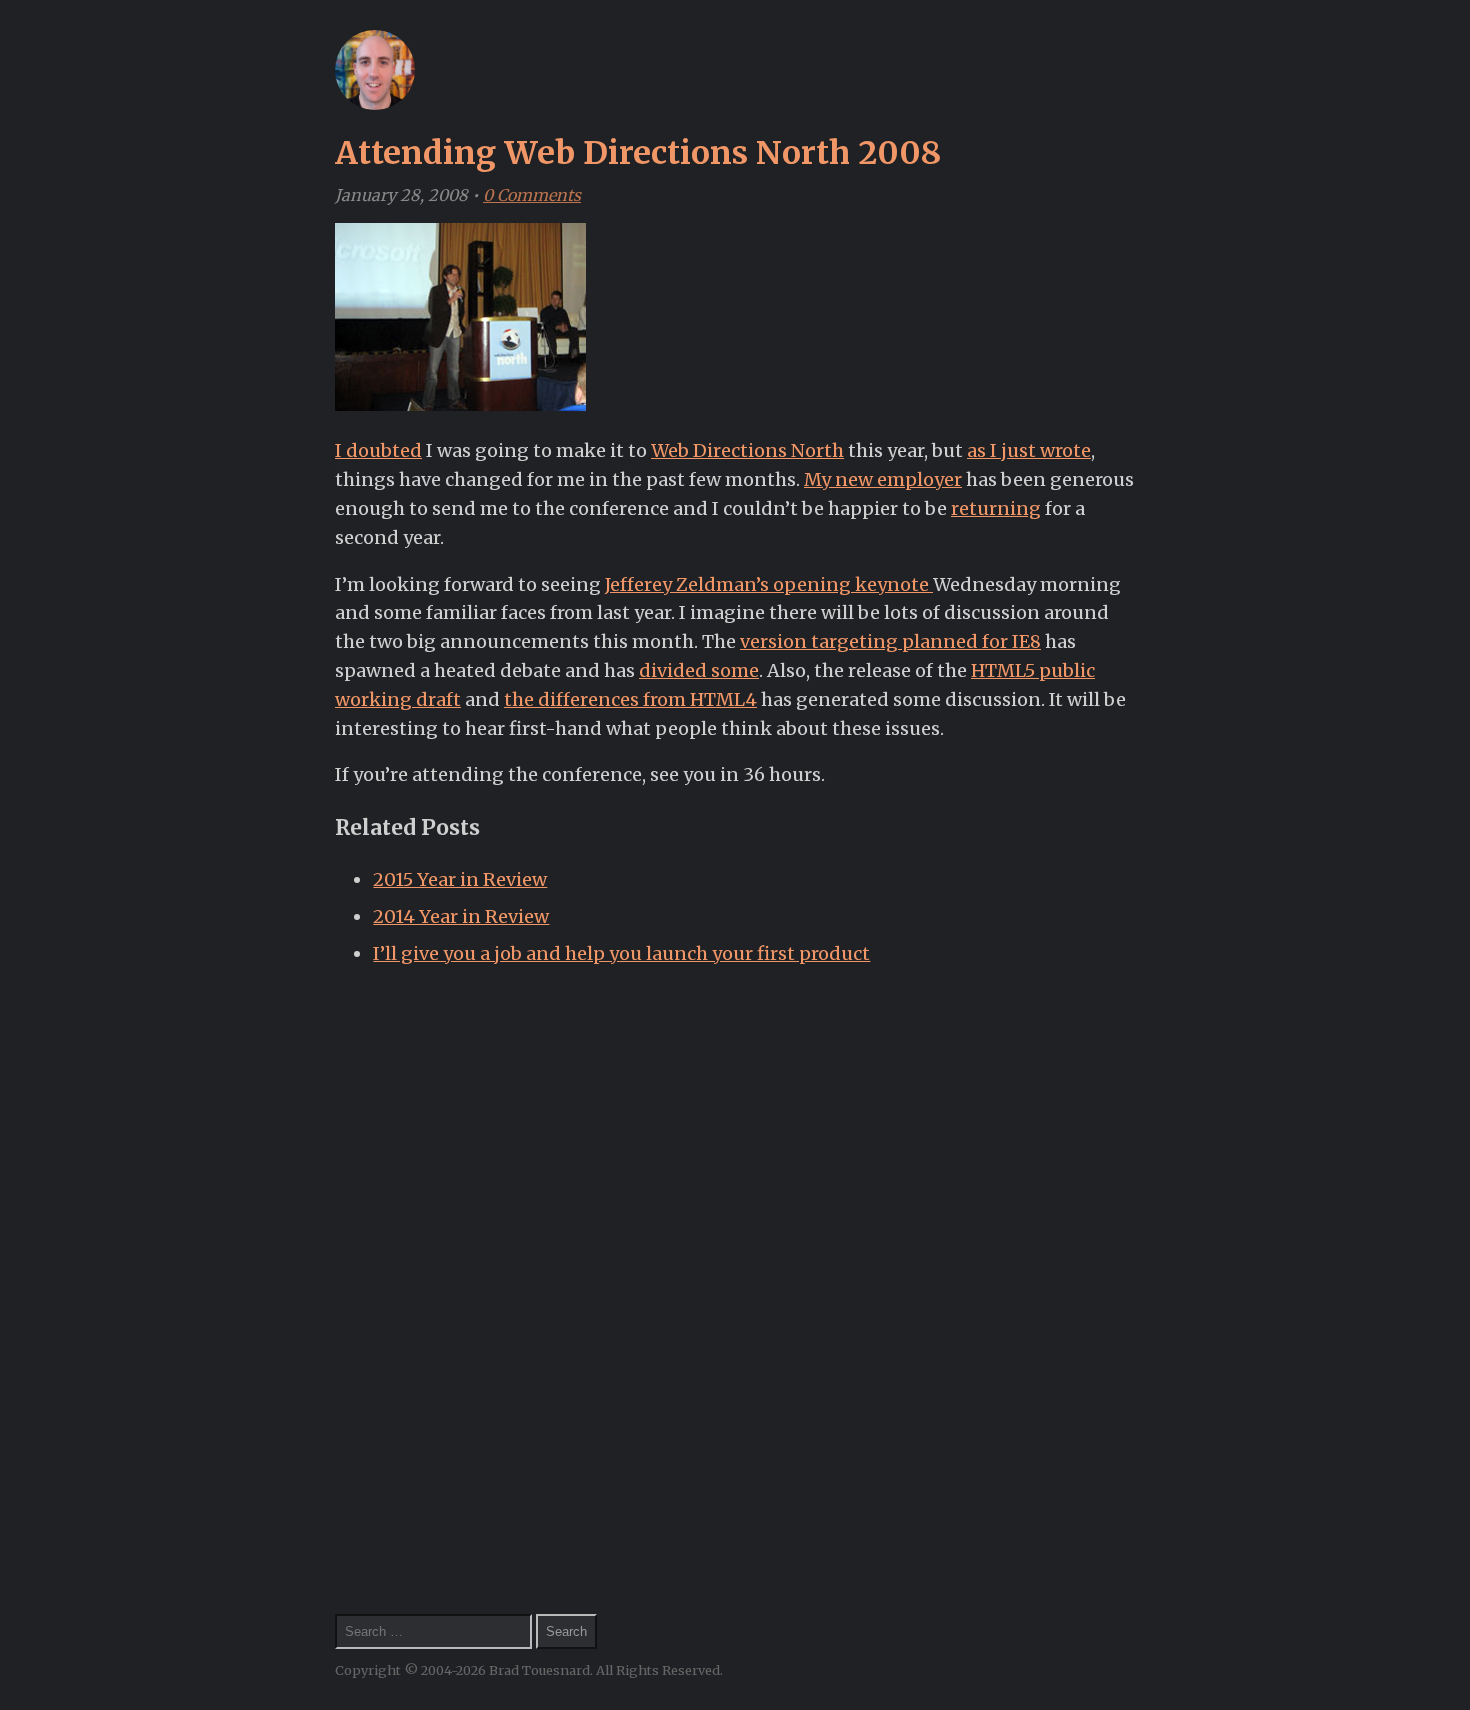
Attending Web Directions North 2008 (638, 153)
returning (996, 508)
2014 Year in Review (461, 916)
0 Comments (532, 195)
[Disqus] (735, 1257)
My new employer (883, 479)
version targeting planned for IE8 (890, 641)
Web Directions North (747, 450)
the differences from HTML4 (630, 699)
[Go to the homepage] (375, 104)
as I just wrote (1029, 450)
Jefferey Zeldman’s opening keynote (769, 584)
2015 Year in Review (460, 879)
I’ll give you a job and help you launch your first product (621, 953)
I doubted (378, 450)
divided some (699, 670)
